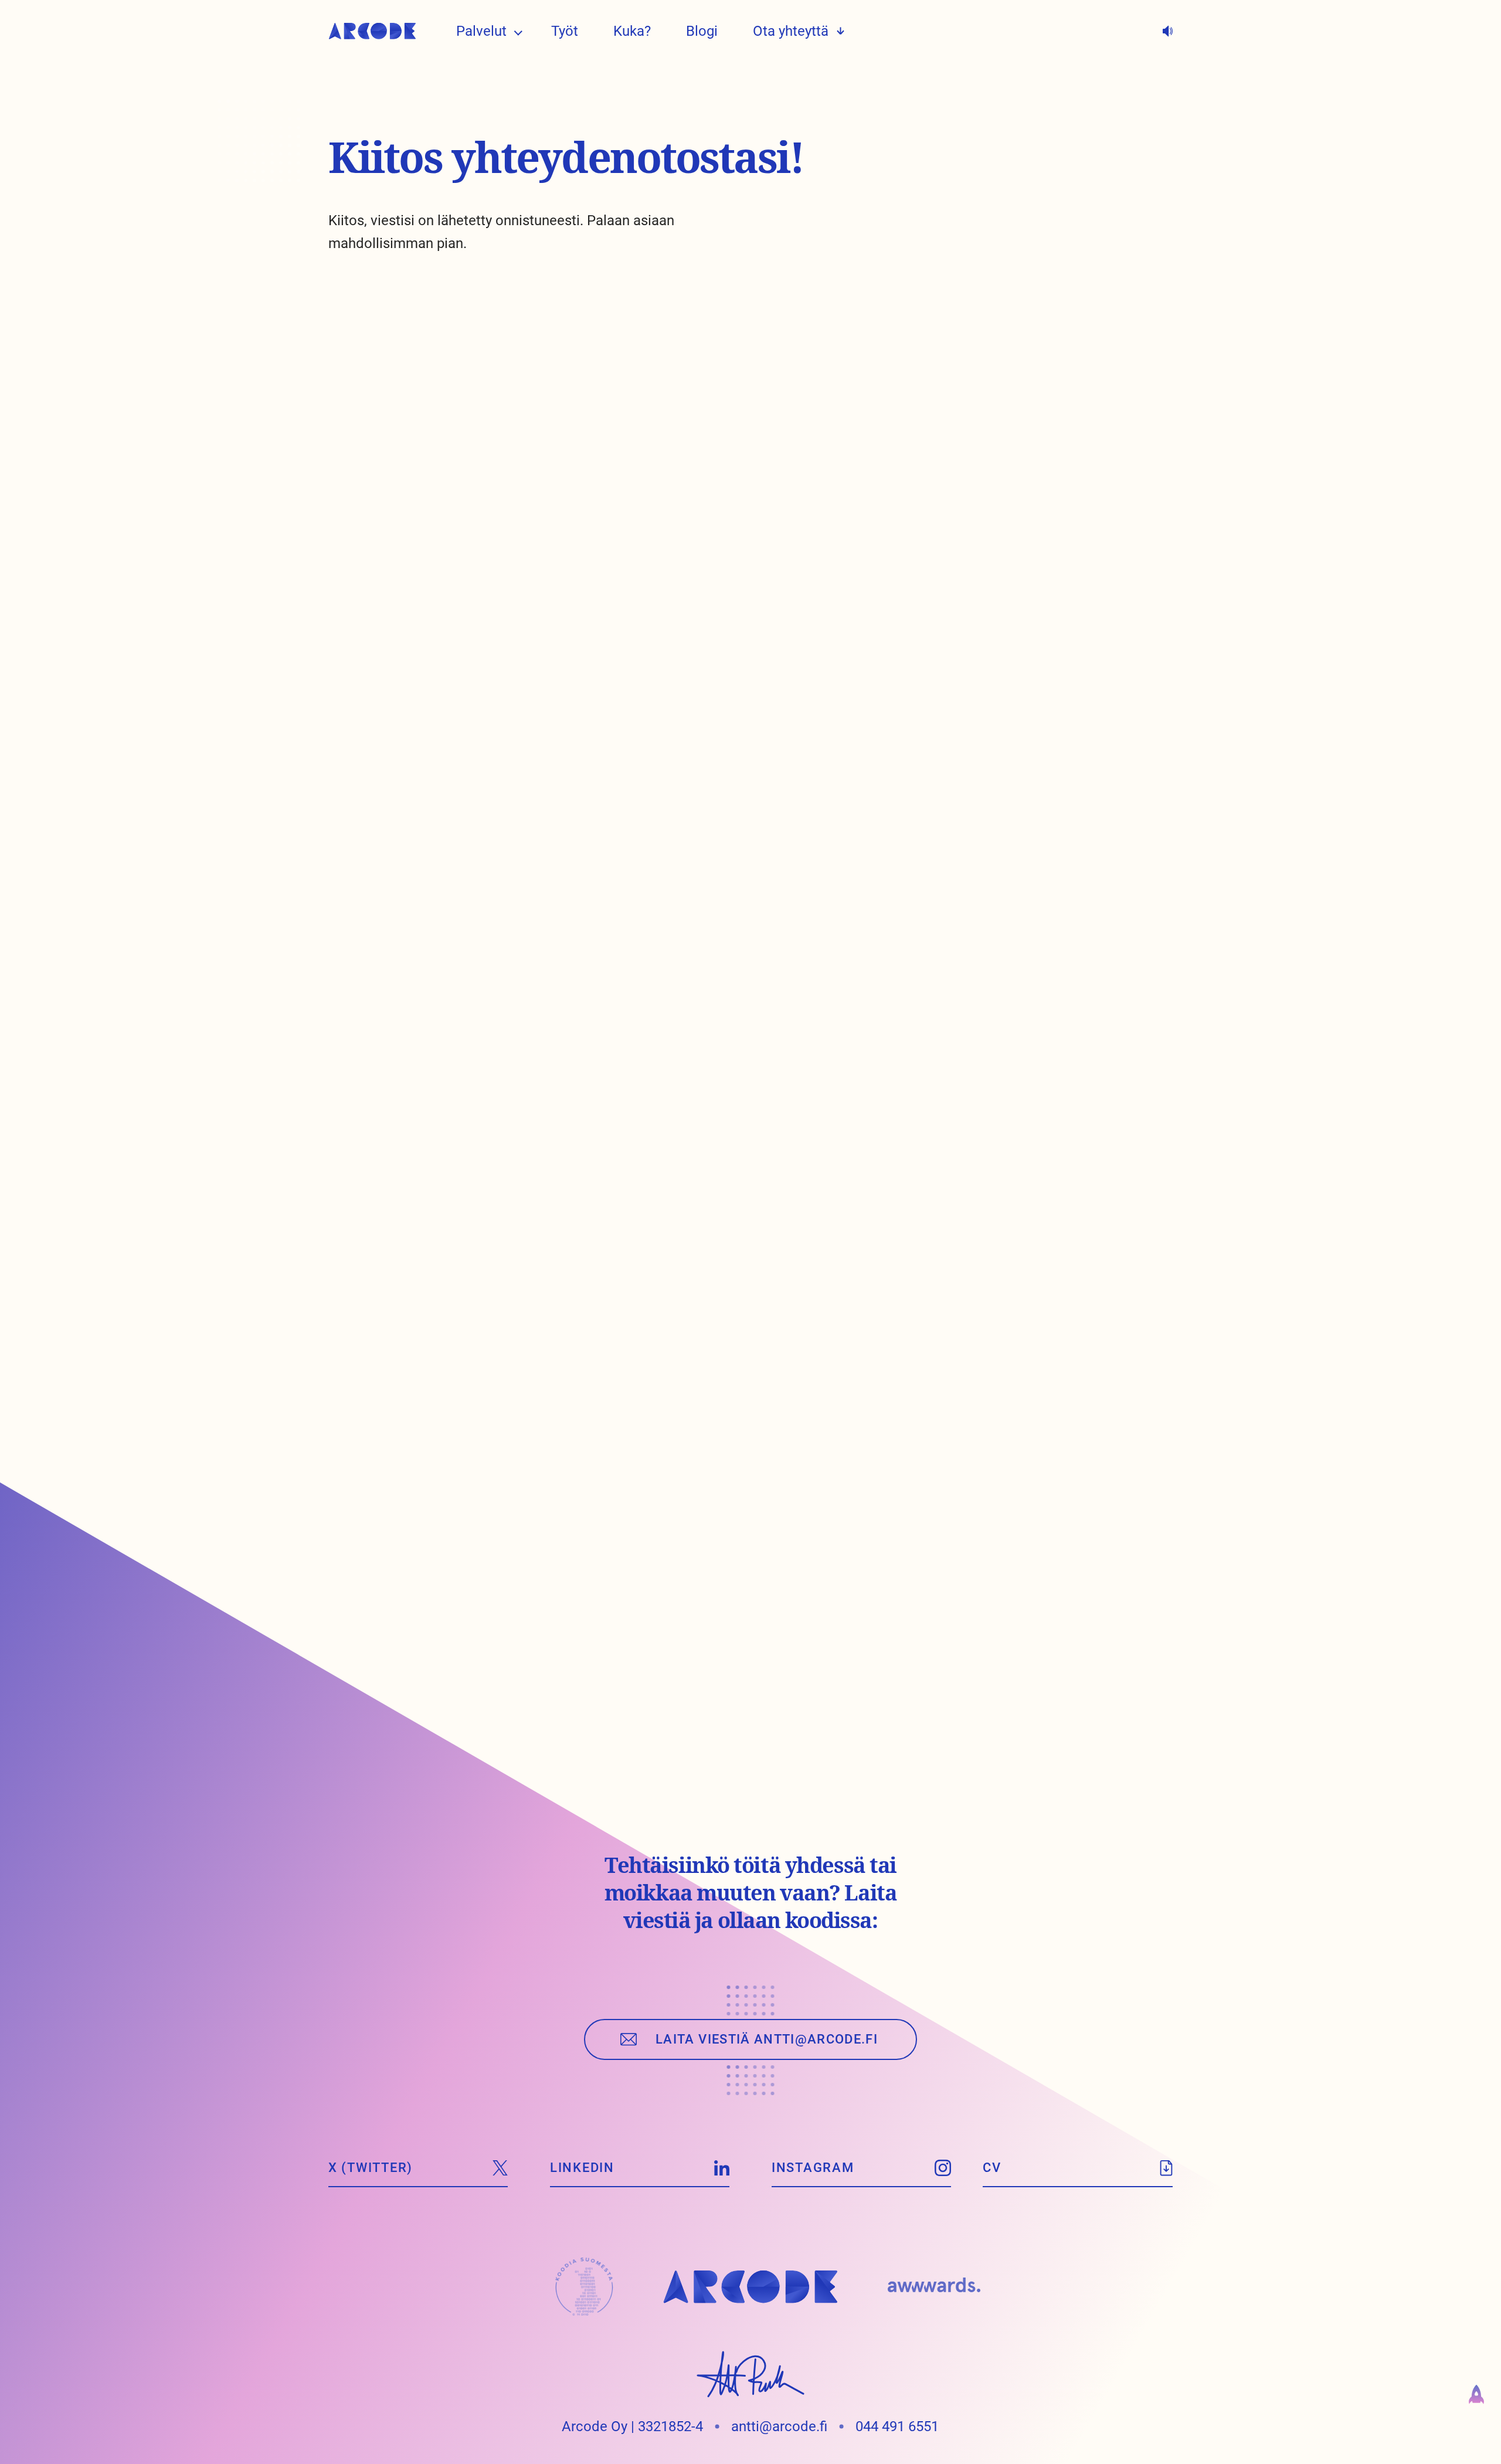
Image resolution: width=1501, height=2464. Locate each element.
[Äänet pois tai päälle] (1168, 31)
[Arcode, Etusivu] (372, 31)
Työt (565, 31)
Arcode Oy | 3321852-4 (632, 2426)
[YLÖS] (1476, 2399)
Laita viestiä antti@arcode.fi (767, 2039)
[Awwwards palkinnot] (934, 2287)
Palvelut (481, 31)
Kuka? (632, 31)
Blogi (702, 31)
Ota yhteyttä (791, 31)
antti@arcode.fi (779, 2426)
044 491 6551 (897, 2426)
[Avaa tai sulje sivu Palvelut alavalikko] (518, 31)
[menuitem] (481, 31)
